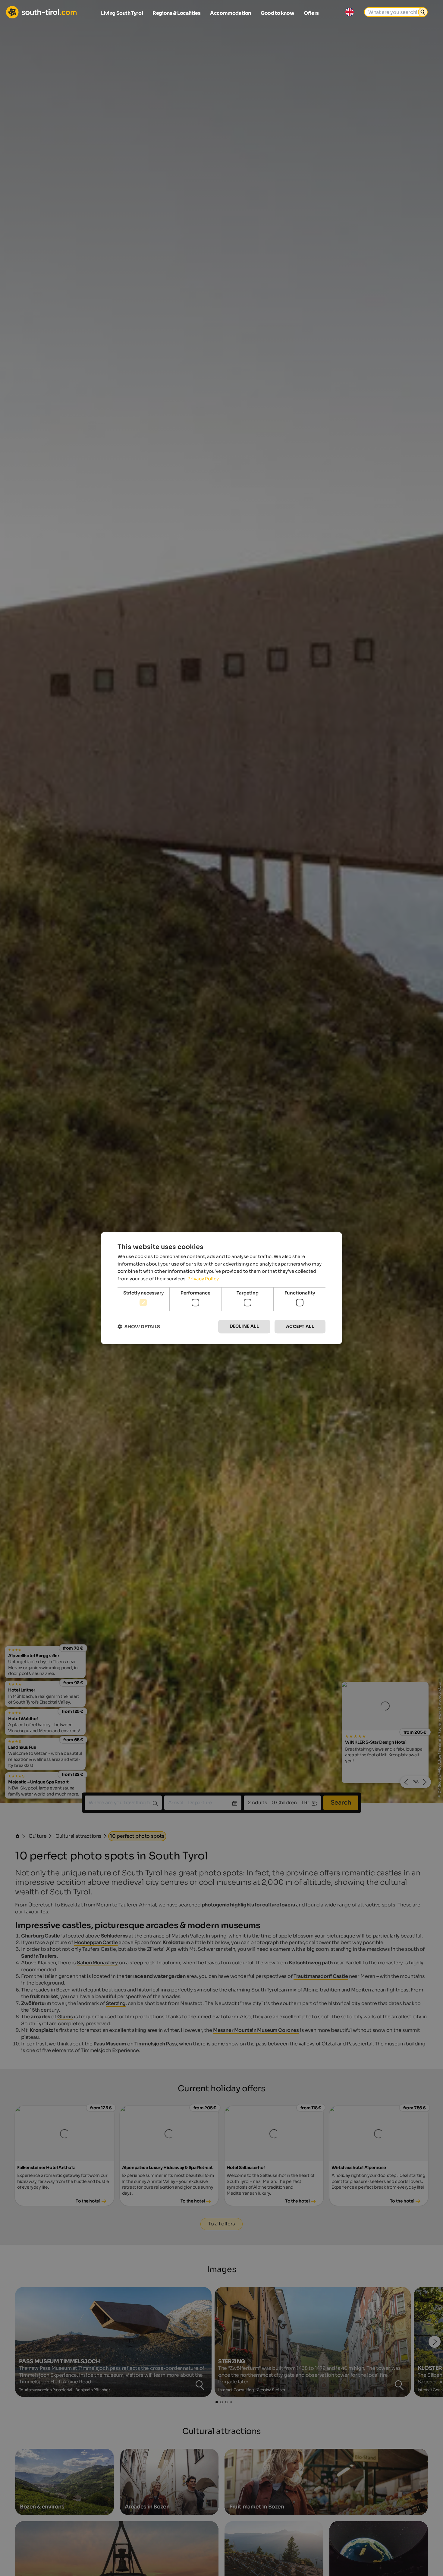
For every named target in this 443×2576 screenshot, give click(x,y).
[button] (139, 1327)
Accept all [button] (300, 1327)
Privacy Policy (203, 1279)
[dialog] (222, 1288)
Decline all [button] (244, 1326)
